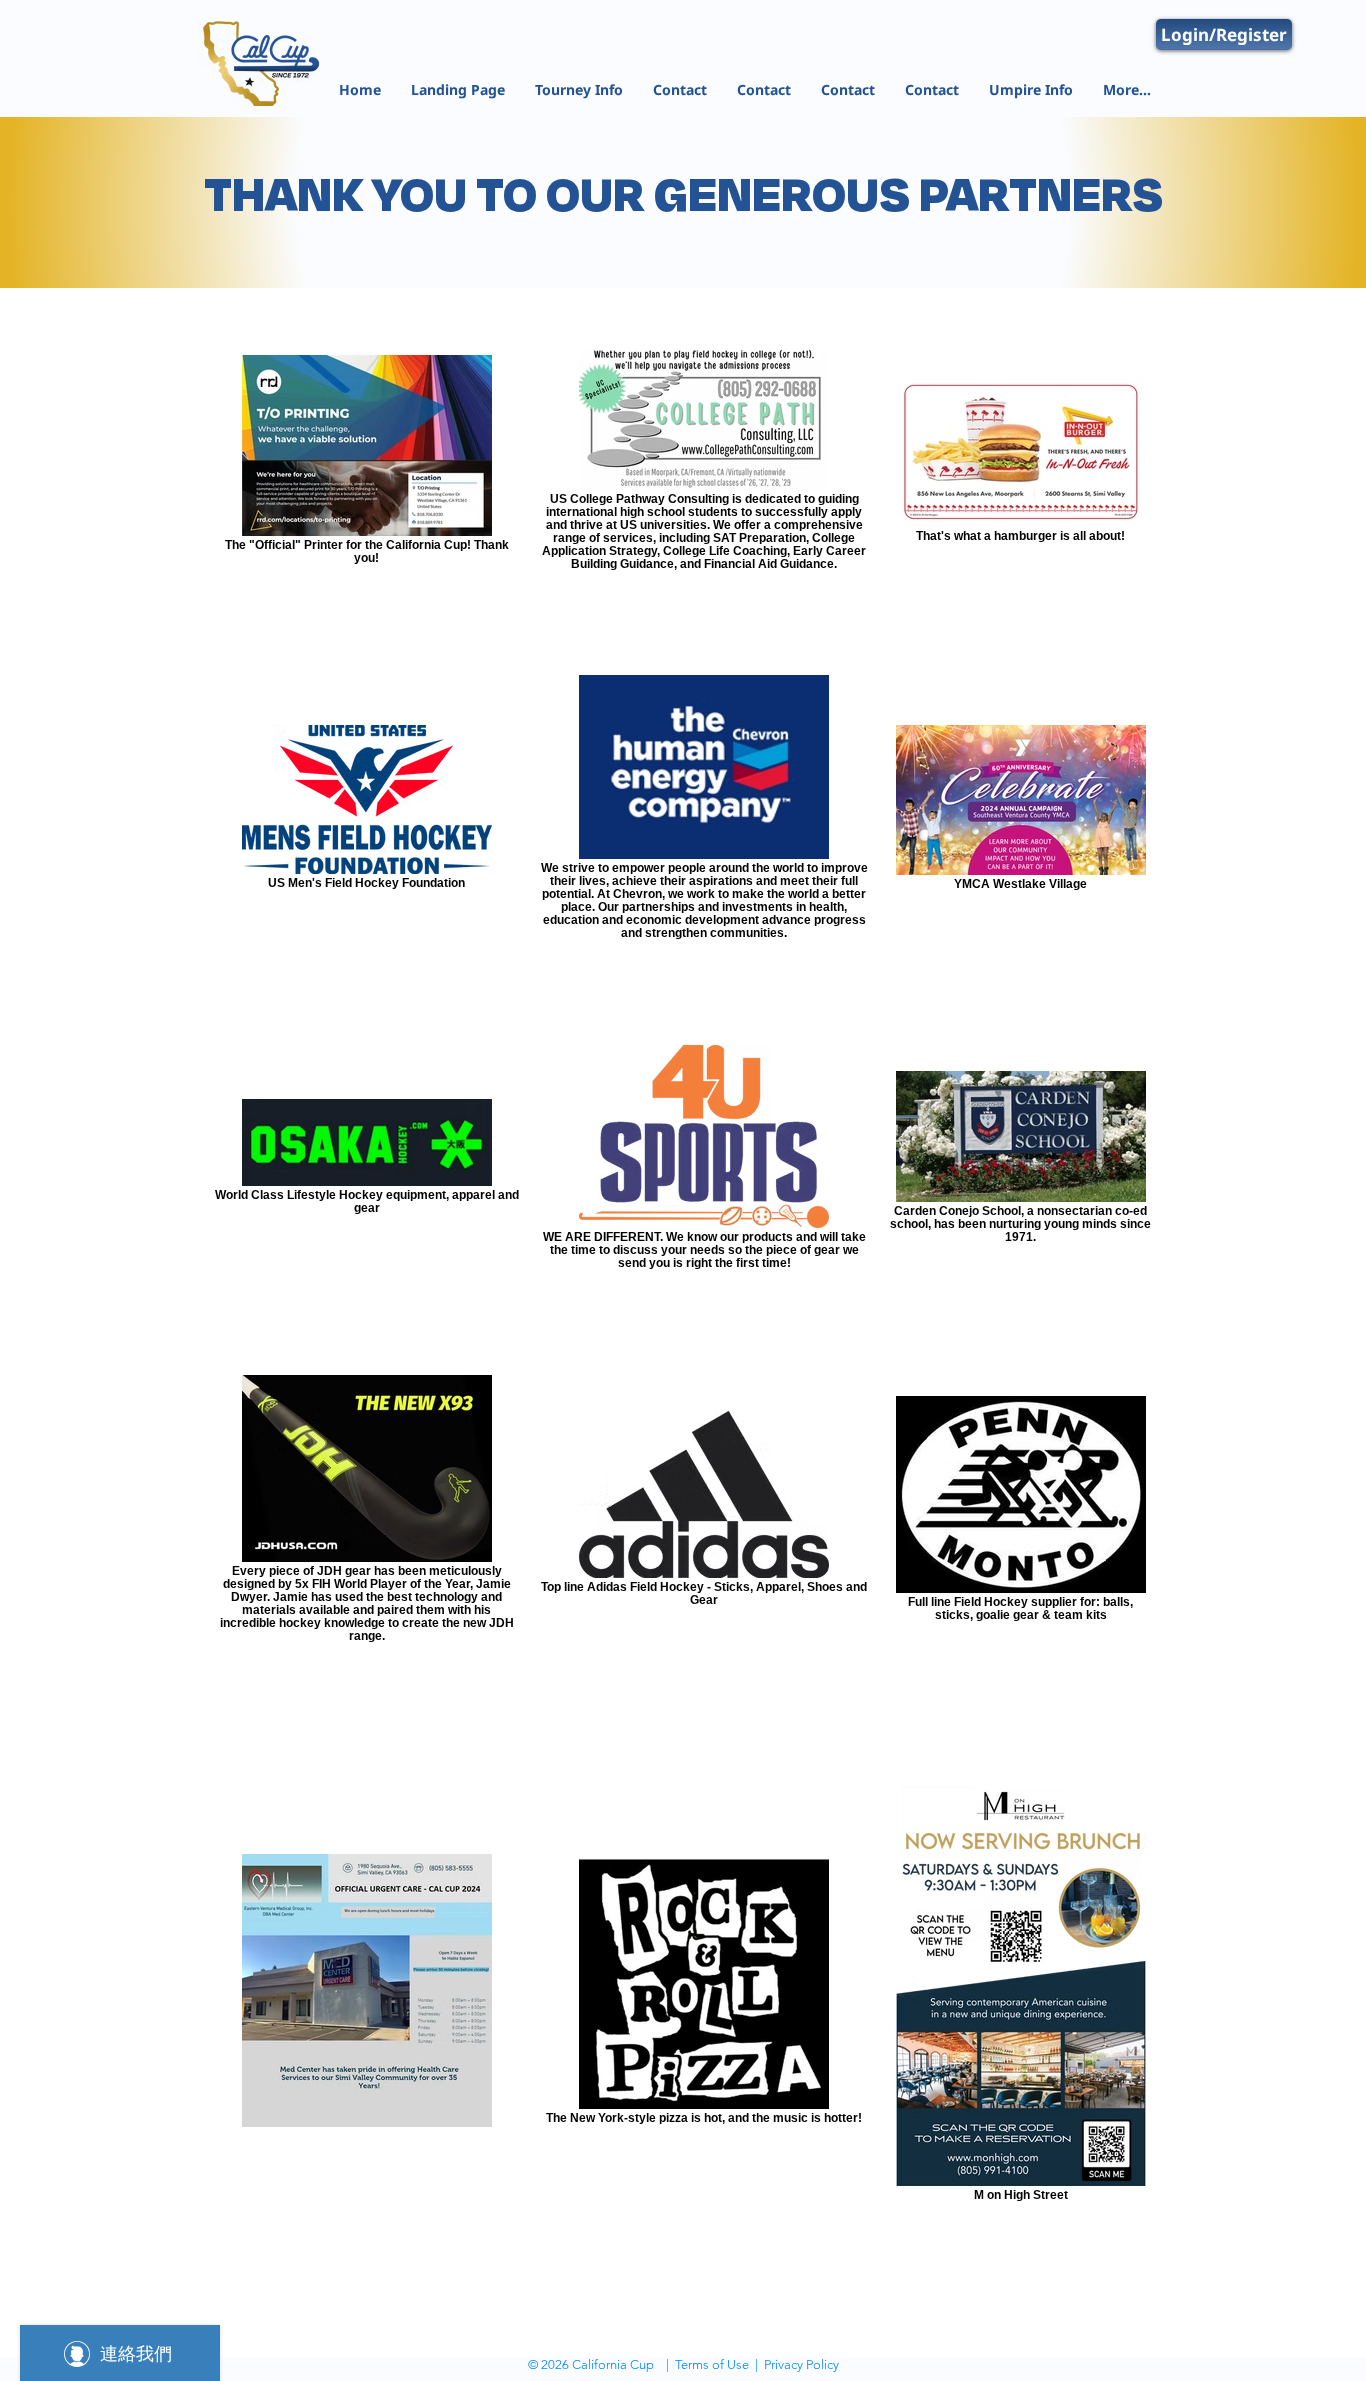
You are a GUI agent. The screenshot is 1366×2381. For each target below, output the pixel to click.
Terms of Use (712, 2364)
